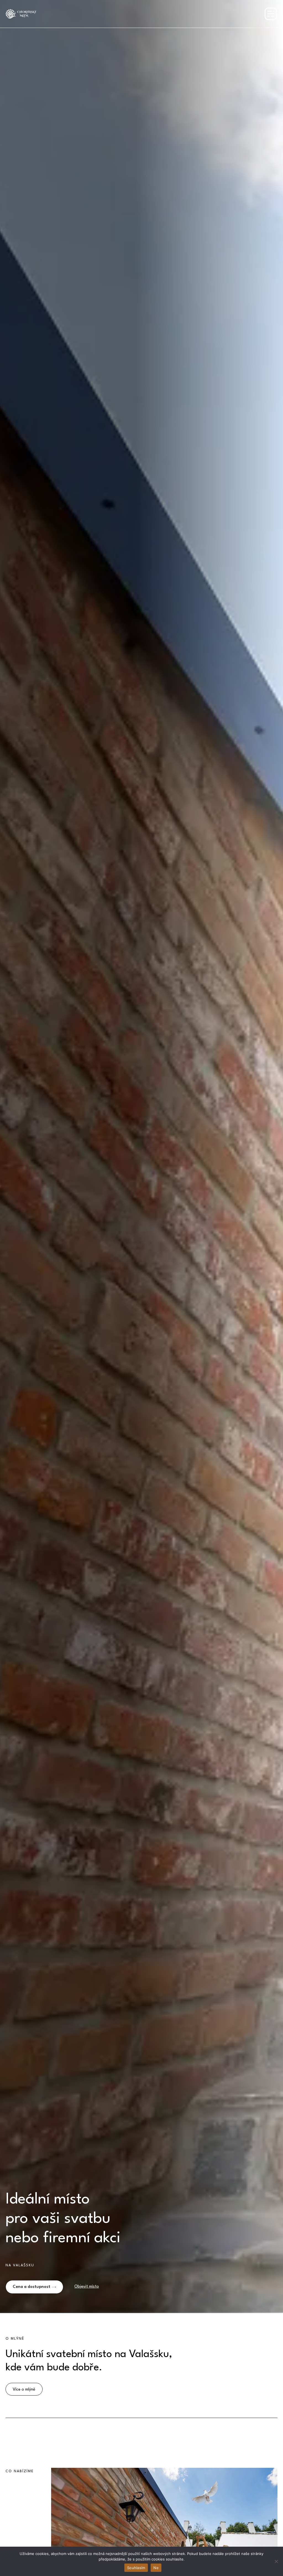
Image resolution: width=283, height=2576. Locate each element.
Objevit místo (87, 2287)
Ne (156, 2568)
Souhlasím (136, 2568)
